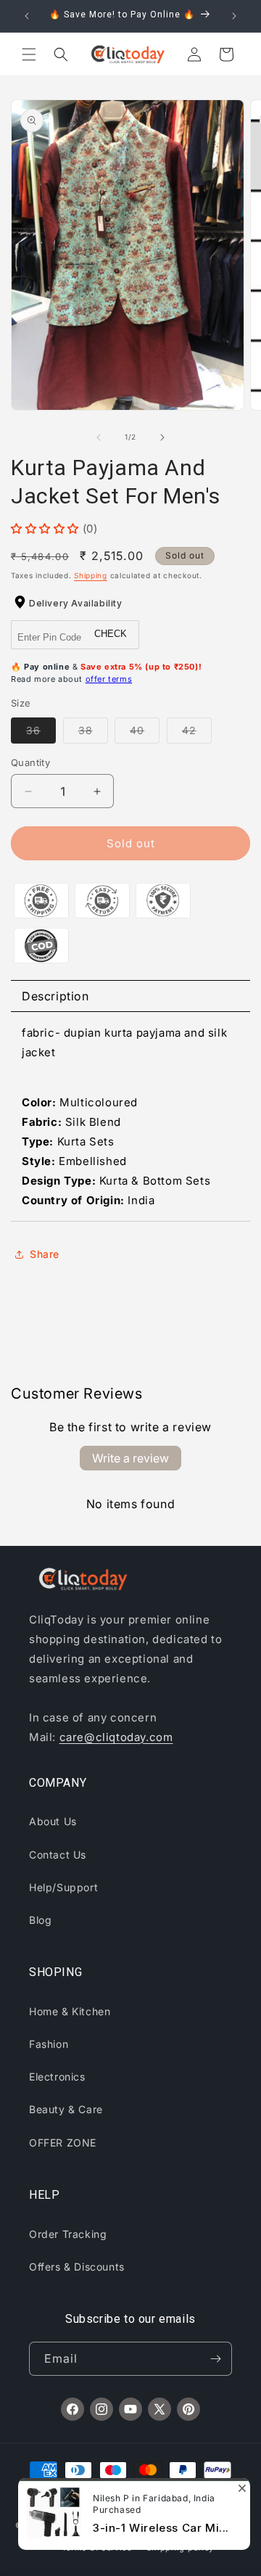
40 (145, 733)
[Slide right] (162, 437)
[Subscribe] (215, 2359)
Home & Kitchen (70, 2011)
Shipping (91, 575)
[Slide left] (99, 437)
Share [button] (45, 1254)
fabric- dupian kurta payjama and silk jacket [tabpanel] (124, 1116)
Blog (40, 1920)
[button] (29, 54)
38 (93, 733)
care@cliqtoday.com (116, 1737)
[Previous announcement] (27, 16)
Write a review (130, 1458)
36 (41, 733)
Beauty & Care (66, 2109)
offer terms (109, 679)
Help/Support (63, 1887)
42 (197, 733)
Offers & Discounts (77, 2267)
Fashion (49, 2044)
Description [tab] (55, 996)
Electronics (57, 2077)
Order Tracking (68, 2234)
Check (111, 634)
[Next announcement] (234, 16)
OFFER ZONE (63, 2143)
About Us (53, 1821)
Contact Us (58, 1855)
